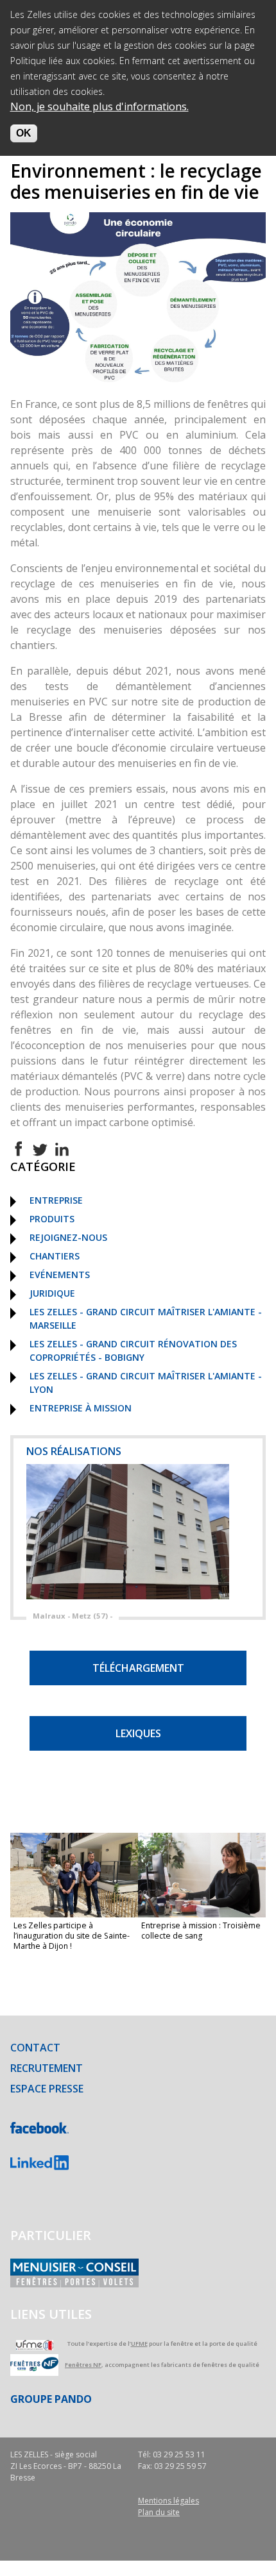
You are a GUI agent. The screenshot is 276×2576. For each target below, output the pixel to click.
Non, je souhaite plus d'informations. (99, 106)
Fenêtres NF (83, 2365)
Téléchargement (138, 1668)
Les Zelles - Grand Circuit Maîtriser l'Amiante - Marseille (146, 1318)
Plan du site (159, 2512)
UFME (139, 2344)
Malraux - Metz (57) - (73, 1616)
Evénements (60, 1275)
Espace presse (47, 2089)
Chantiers (55, 1256)
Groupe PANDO (51, 2399)
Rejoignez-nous (68, 1237)
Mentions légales (168, 2501)
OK (24, 133)
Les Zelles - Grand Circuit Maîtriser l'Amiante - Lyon (146, 1383)
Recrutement (47, 2068)
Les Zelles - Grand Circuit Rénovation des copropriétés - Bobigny (133, 1351)
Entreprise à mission (81, 1408)
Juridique (52, 1293)
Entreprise (56, 1200)
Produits (52, 1219)
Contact (35, 2048)
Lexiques (138, 1733)
